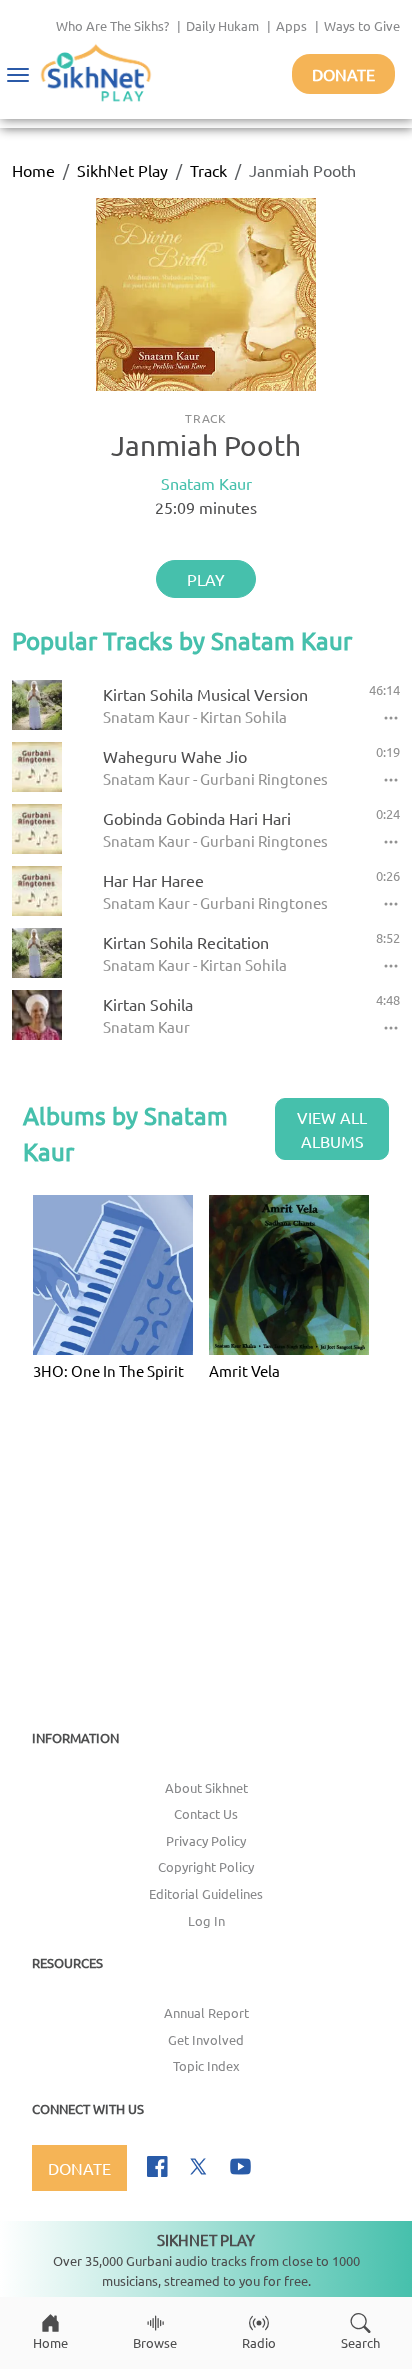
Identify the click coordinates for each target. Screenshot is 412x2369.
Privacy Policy (206, 1840)
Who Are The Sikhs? (112, 25)
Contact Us (206, 1813)
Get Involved (206, 2039)
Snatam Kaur (206, 483)
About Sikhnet (206, 1787)
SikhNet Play (122, 170)
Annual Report (206, 2012)
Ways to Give (362, 25)
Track (208, 170)
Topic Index (206, 2065)
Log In (206, 1920)
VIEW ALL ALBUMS (332, 1129)
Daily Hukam (222, 25)
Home (33, 170)
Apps (291, 25)
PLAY (206, 579)
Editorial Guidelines (206, 1893)
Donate (343, 74)
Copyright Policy (206, 1866)
